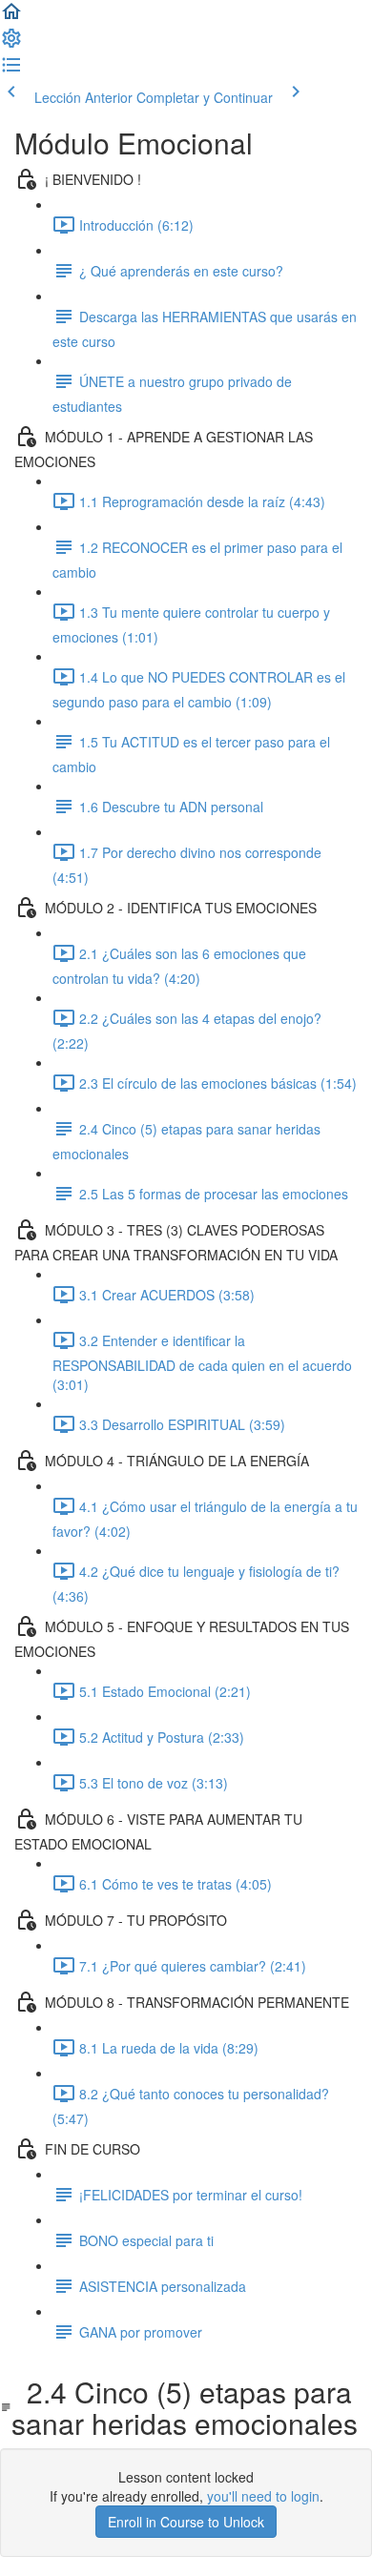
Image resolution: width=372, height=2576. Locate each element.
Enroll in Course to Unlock (186, 2522)
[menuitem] (11, 44)
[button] (11, 17)
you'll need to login (263, 2496)
